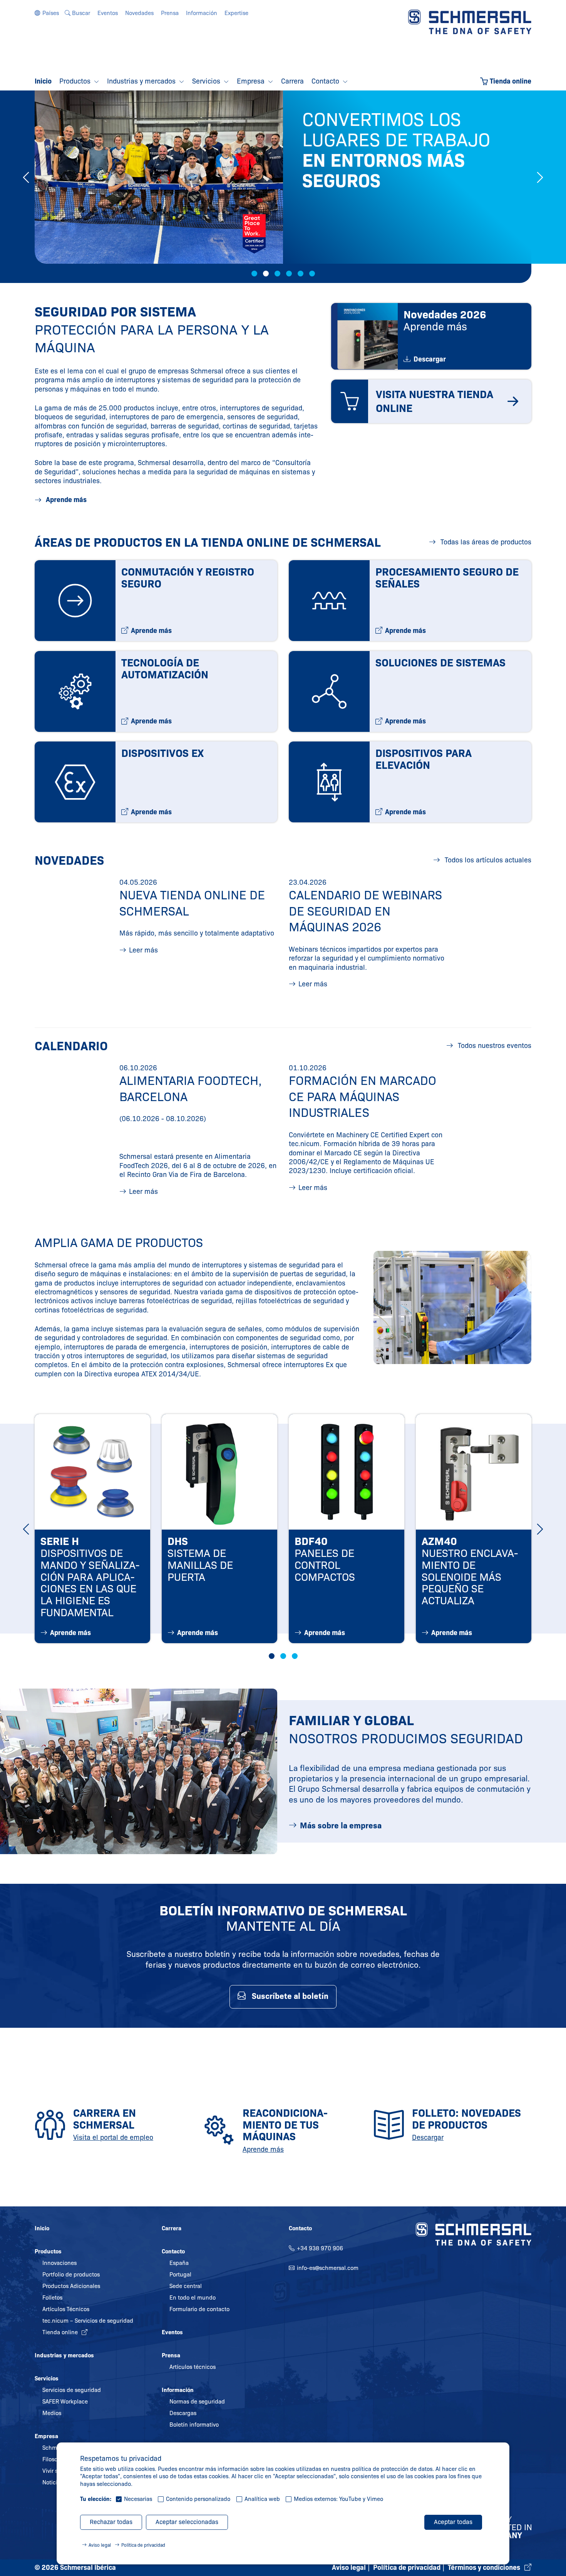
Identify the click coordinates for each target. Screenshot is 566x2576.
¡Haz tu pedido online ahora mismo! (389, 239)
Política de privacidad (143, 2545)
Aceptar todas (453, 2522)
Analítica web (262, 2499)
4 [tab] (289, 274)
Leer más (143, 950)
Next (540, 177)
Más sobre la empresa (341, 1826)
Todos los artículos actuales (487, 860)
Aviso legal (100, 2545)
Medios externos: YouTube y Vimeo (338, 2499)
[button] (47, 13)
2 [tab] (266, 274)
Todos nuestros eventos (494, 1046)
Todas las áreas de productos (485, 542)
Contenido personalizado (198, 2499)
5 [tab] (301, 274)
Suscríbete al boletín (290, 1996)
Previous (26, 177)
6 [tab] (312, 274)
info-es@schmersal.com (328, 2268)
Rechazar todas (111, 2522)
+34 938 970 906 (320, 2248)
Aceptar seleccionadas (187, 2522)
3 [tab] (277, 274)
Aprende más (65, 500)
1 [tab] (254, 274)
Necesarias (138, 2499)
